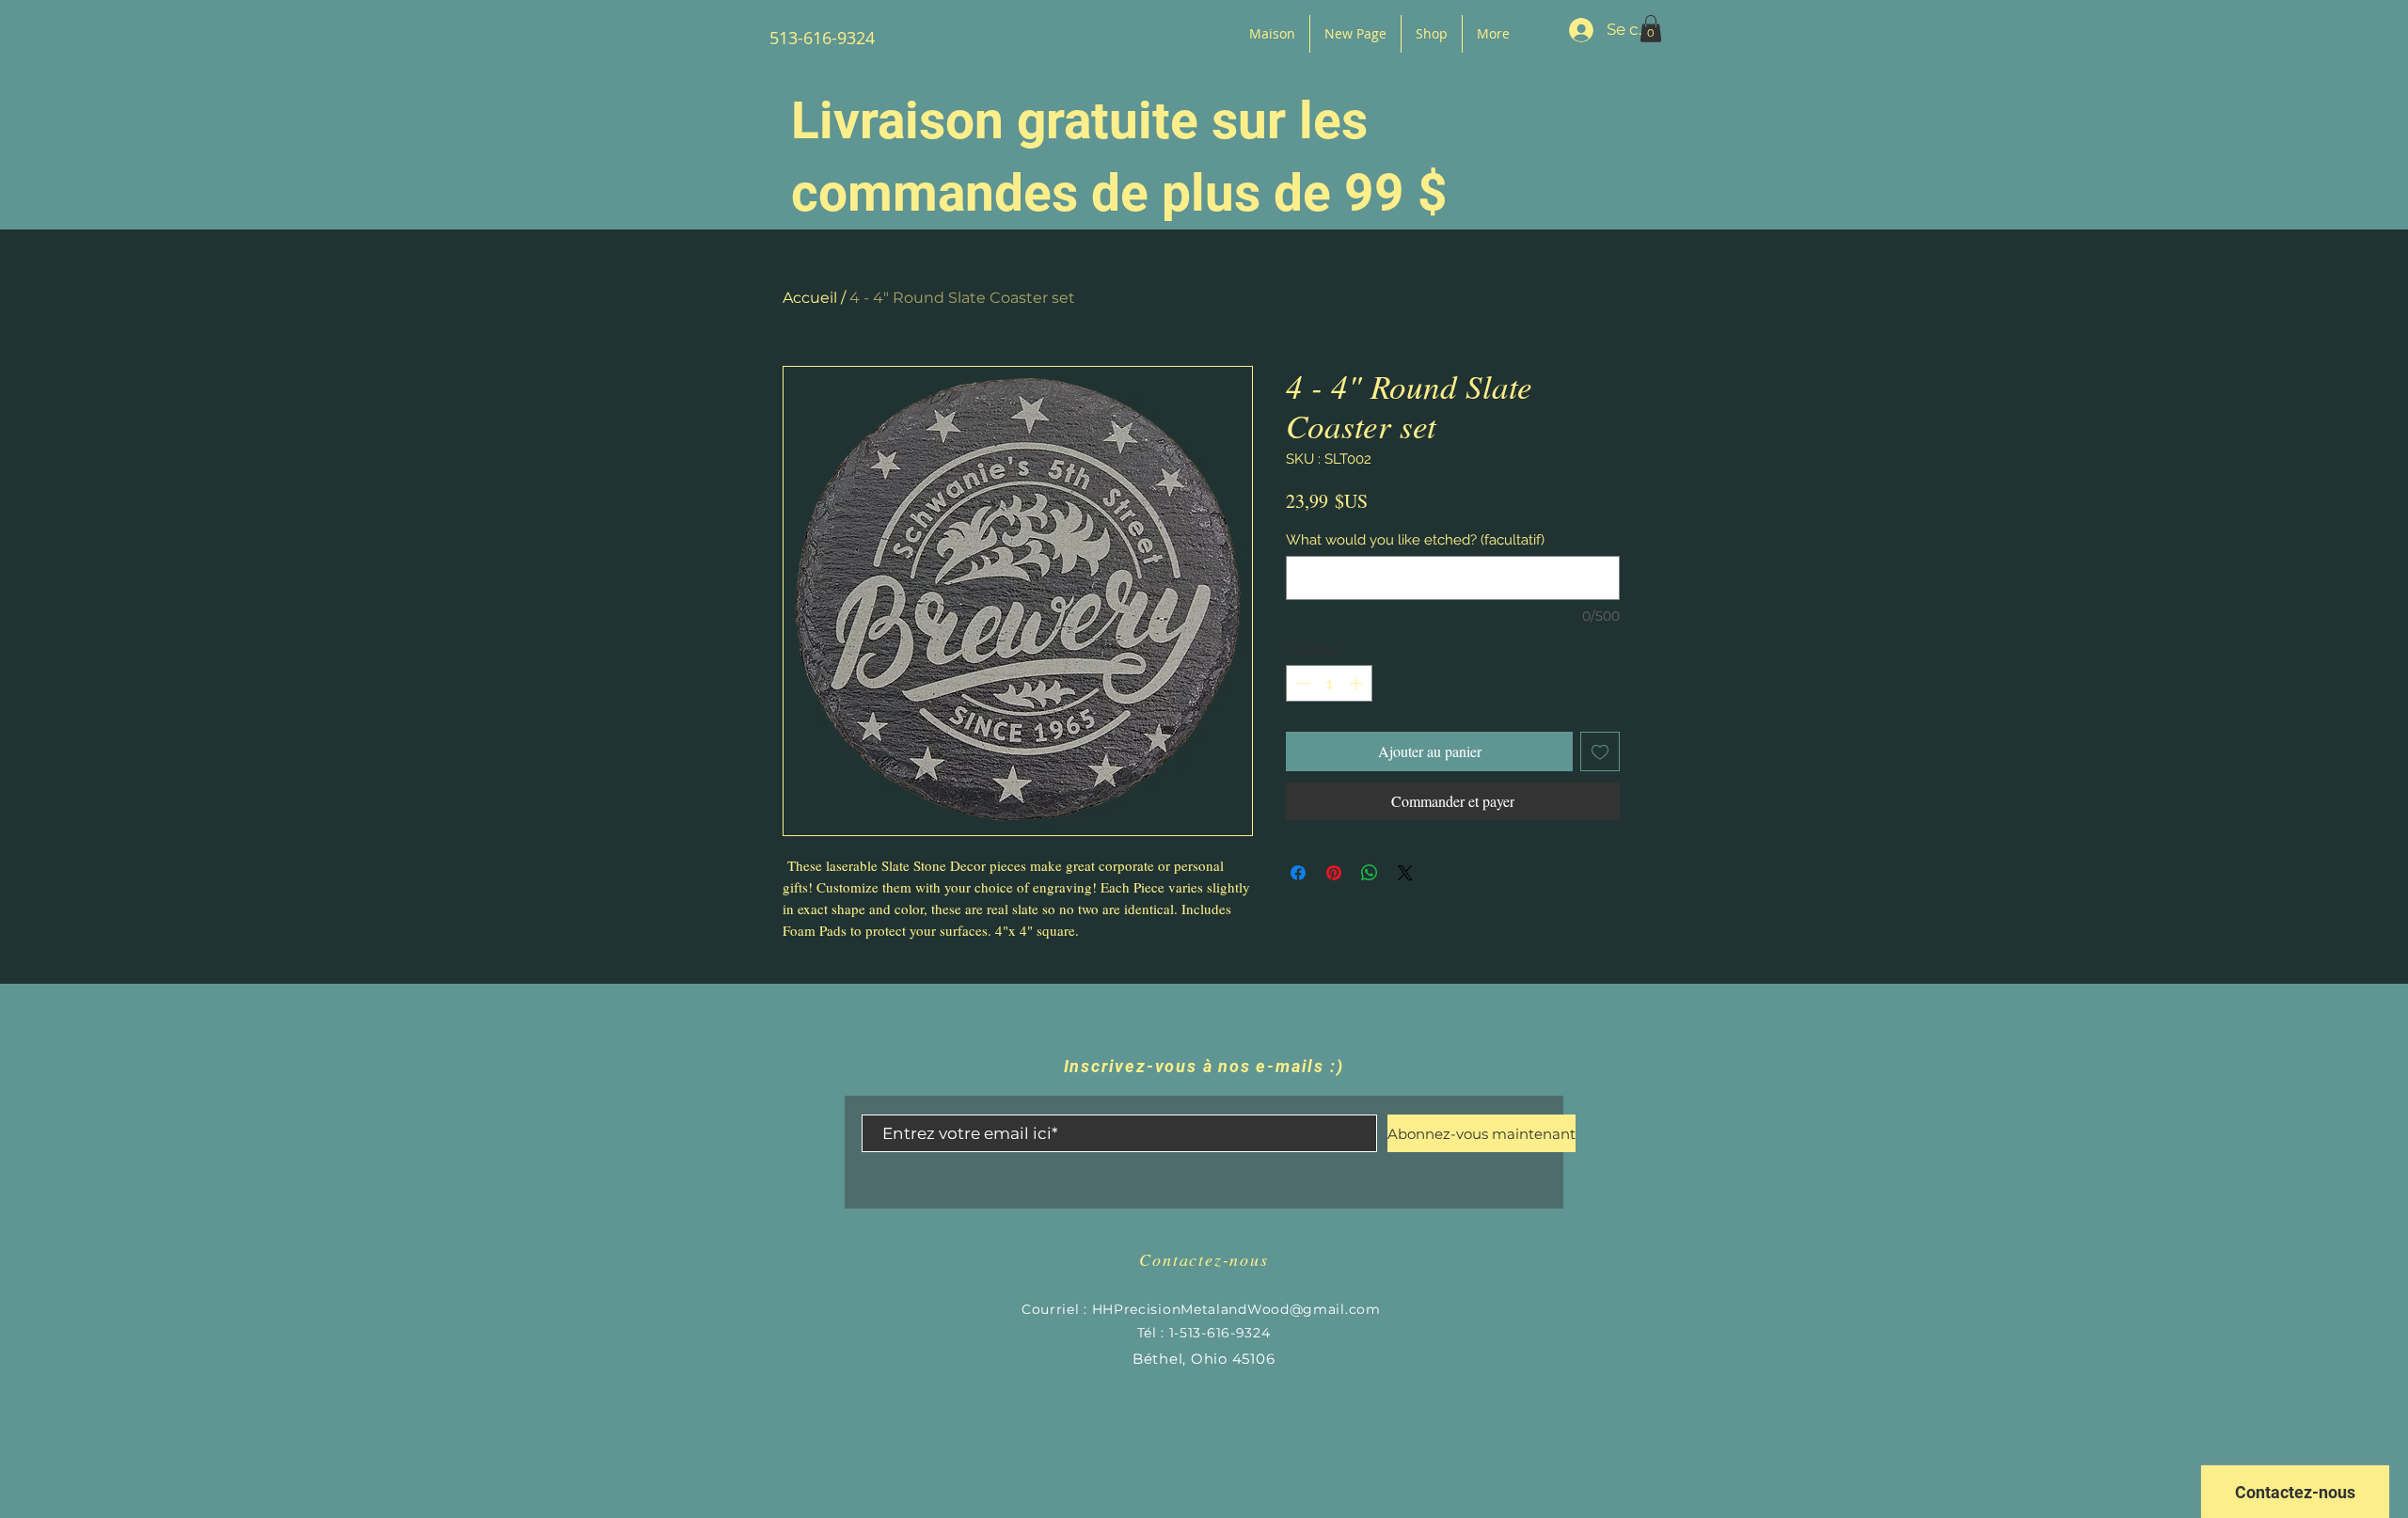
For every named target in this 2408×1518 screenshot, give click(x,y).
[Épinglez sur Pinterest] (1334, 873)
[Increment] (1358, 683)
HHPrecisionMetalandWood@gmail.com (1236, 1309)
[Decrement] (1301, 683)
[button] (1651, 29)
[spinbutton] (1330, 683)
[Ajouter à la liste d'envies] (1600, 751)
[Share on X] (1405, 873)
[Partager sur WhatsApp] (1370, 873)
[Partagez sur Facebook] (1298, 873)
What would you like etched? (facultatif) (1415, 540)
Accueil (810, 298)
